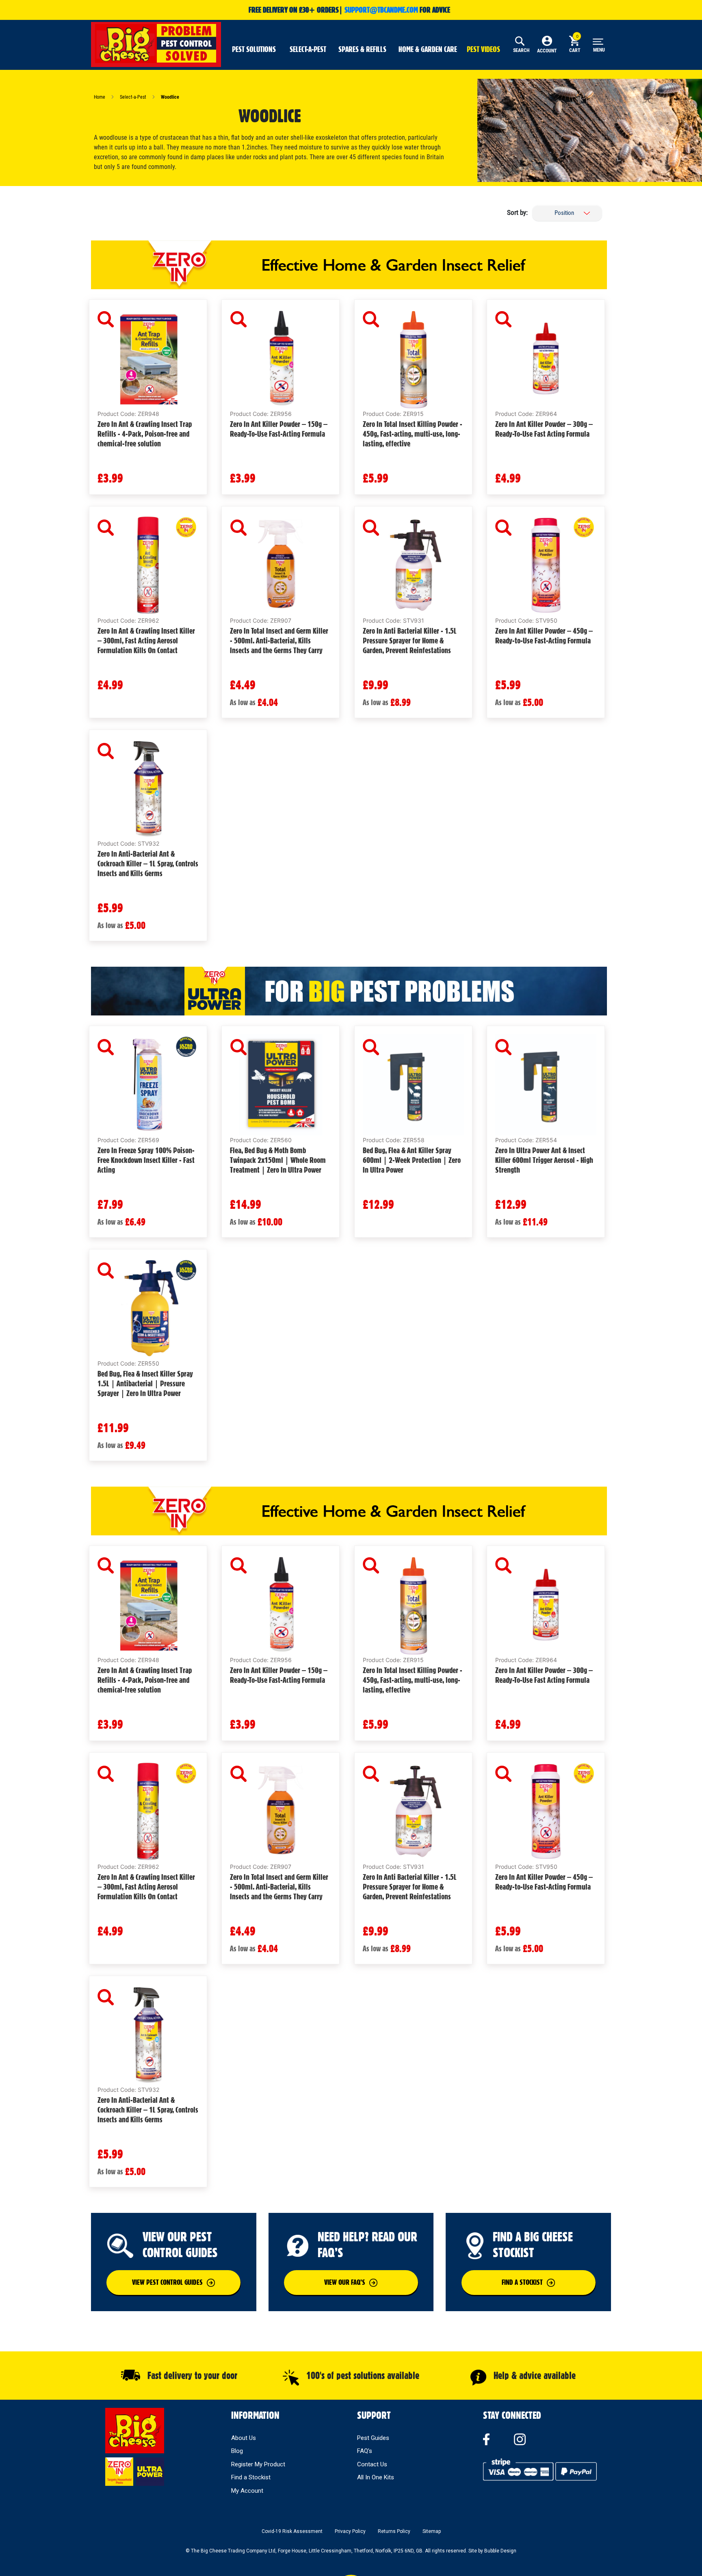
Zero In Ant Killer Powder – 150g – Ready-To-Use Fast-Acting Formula (279, 429)
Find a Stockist (251, 2477)
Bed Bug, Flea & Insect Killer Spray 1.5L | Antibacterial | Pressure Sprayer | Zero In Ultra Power (145, 1383)
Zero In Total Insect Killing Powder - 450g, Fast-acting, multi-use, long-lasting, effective (413, 434)
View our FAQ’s (345, 2282)
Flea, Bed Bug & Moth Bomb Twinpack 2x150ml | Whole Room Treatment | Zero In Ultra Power (278, 1160)
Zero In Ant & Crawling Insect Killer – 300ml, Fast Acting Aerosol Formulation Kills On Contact (146, 641)
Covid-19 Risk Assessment (292, 2531)
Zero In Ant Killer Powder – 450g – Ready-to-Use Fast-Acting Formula (544, 636)
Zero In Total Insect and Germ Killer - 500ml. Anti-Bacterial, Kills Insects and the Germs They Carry (279, 641)
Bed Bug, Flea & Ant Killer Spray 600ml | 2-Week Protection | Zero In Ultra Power (412, 1160)
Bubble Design (500, 2551)
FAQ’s (365, 2451)
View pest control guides (167, 2282)
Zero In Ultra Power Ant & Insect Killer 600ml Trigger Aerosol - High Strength (544, 1160)
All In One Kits (376, 2477)
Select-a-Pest (134, 97)
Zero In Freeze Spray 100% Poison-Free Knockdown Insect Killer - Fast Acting (146, 1160)
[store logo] (156, 43)
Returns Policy (394, 2531)
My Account (247, 2491)
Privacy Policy (350, 2531)
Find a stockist (522, 2282)
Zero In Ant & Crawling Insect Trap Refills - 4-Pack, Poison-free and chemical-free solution (145, 434)
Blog (237, 2451)
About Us (244, 2438)
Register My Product (258, 2464)
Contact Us (372, 2464)
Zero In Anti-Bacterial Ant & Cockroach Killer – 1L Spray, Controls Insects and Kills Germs (148, 864)
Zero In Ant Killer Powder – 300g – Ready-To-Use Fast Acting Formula (544, 429)
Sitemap (432, 2531)
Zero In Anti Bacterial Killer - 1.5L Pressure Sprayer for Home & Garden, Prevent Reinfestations (410, 641)
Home (100, 97)
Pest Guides (373, 2438)
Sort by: (517, 212)
